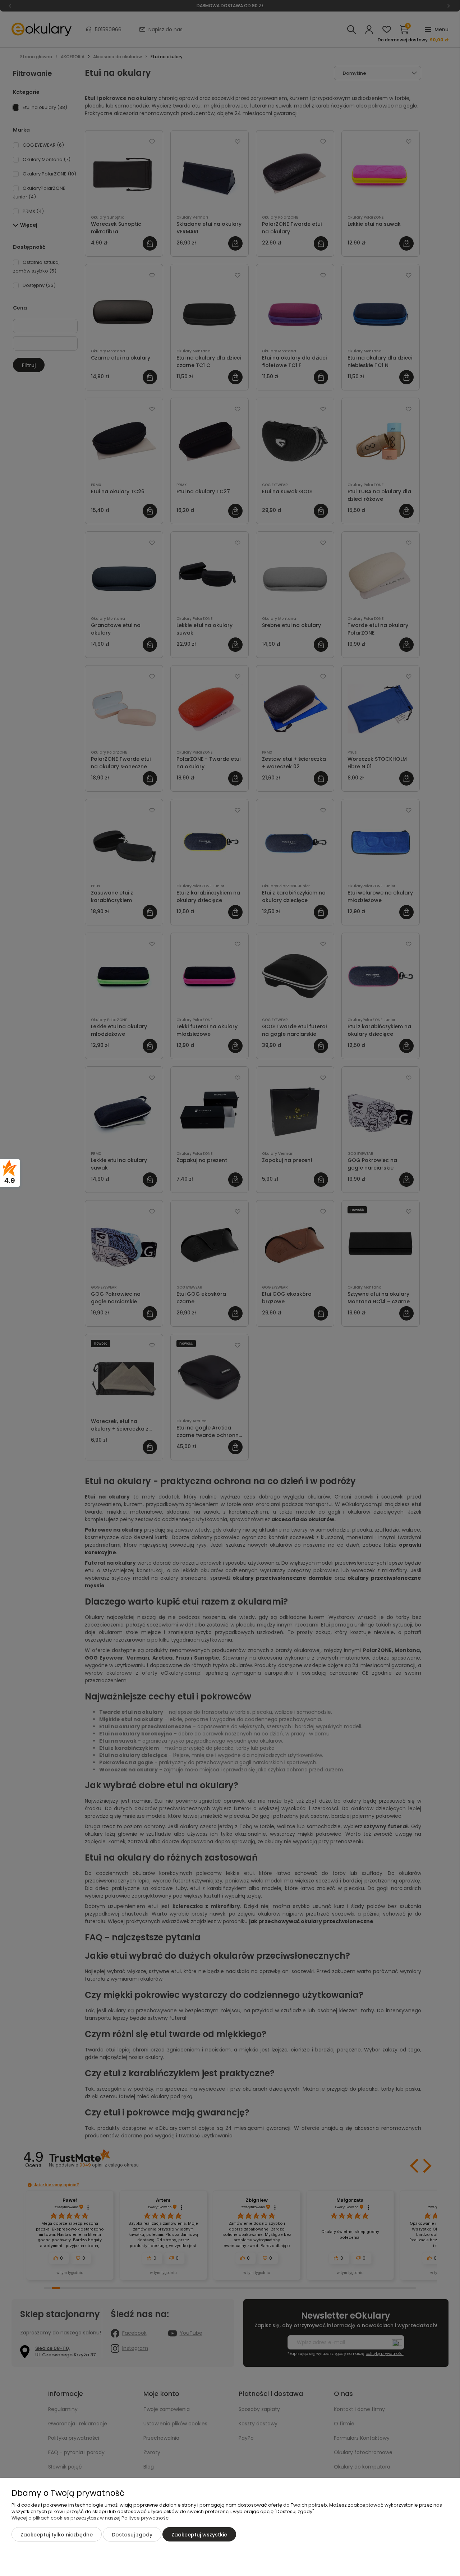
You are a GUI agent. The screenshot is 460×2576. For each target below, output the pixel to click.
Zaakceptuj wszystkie (199, 2535)
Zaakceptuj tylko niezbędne (57, 2535)
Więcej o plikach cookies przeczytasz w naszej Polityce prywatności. (91, 2518)
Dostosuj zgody (132, 2535)
